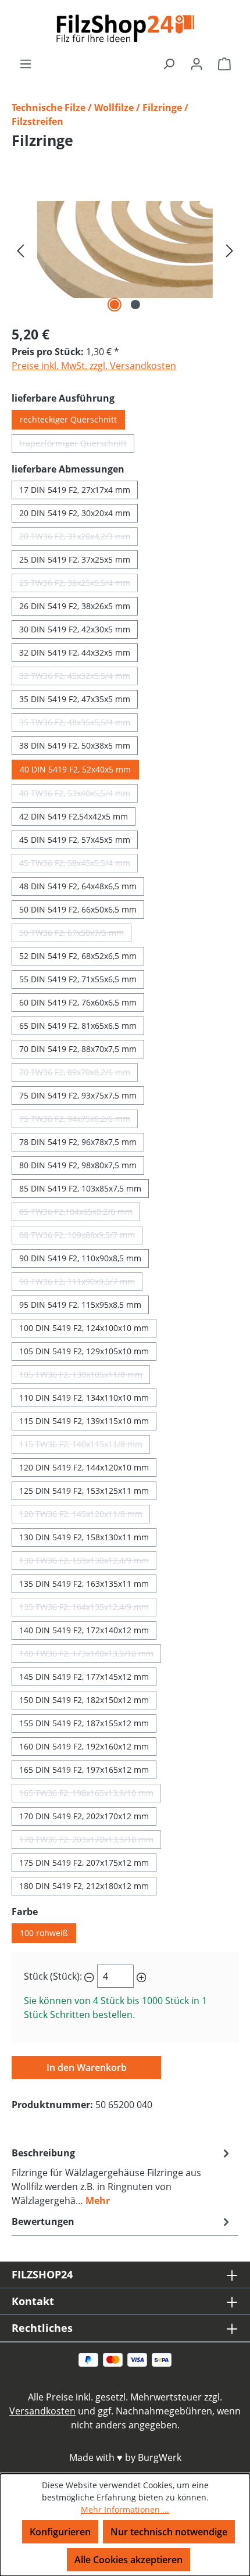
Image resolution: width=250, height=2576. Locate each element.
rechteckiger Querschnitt (68, 419)
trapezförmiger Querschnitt (77, 445)
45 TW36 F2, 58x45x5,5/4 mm (78, 865)
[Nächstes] (230, 250)
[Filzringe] (125, 250)
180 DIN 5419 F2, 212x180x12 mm (84, 1886)
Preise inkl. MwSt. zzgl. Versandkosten (94, 366)
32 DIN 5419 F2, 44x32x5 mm (75, 652)
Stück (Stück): (53, 1976)
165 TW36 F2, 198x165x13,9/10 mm (90, 1795)
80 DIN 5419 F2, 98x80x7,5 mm (78, 1165)
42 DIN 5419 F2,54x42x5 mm (74, 816)
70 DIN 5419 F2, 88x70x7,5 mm (78, 1049)
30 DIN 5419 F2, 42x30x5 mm (75, 629)
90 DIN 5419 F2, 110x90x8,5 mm (80, 1258)
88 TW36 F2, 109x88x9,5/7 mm (81, 1237)
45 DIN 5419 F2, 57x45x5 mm (75, 840)
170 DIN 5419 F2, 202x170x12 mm (84, 1816)
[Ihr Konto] (197, 63)
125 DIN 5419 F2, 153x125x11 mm (84, 1491)
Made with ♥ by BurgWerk (125, 2457)
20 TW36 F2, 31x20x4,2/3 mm (78, 538)
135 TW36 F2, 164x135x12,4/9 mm (88, 1609)
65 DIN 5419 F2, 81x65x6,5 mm (78, 1026)
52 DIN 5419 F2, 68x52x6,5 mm (78, 956)
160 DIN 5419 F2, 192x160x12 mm (84, 1746)
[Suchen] (169, 63)
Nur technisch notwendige (169, 2532)
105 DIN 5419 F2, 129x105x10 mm (84, 1351)
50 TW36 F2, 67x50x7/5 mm (75, 935)
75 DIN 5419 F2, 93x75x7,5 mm (78, 1095)
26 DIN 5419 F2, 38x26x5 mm (75, 606)
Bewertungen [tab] (43, 2221)
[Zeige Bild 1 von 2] (115, 305)
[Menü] (26, 63)
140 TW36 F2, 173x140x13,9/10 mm (90, 1655)
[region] (125, 250)
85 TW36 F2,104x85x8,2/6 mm (80, 1214)
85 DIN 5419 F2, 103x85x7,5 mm (80, 1188)
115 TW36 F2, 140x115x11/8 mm (85, 1446)
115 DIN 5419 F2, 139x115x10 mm (84, 1421)
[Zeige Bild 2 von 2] (135, 305)
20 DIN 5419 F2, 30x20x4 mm (75, 513)
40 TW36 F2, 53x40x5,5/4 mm (78, 795)
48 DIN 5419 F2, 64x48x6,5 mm (78, 886)
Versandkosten (42, 2411)
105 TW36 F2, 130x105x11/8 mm (85, 1376)
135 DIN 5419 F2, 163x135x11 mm (84, 1584)
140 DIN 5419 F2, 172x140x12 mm (84, 1630)
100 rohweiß (44, 1933)
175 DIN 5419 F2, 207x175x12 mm (84, 1863)
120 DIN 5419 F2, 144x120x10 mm (84, 1467)
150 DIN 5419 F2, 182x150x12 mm (84, 1700)
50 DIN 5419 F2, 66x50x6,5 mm (78, 909)
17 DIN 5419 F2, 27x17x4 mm (75, 490)
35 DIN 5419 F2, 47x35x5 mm (75, 699)
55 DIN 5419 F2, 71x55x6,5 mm (78, 979)
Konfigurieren (60, 2532)
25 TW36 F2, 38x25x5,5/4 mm (78, 585)
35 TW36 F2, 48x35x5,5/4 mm (78, 724)
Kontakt (33, 2301)
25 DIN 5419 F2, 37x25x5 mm (75, 559)
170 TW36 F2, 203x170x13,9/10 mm (90, 1841)
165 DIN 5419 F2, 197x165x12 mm (84, 1770)
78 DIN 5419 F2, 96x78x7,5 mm (78, 1142)
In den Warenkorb (87, 2067)
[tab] (122, 2176)
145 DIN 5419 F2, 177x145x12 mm (84, 1677)
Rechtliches (42, 2328)
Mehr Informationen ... (125, 2509)
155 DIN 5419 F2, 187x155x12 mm (84, 1723)
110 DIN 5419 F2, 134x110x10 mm (84, 1398)
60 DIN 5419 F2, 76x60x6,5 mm (78, 1002)
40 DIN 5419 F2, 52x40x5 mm (75, 769)
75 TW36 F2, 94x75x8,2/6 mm (78, 1121)
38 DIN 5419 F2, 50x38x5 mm (75, 745)
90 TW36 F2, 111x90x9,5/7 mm (81, 1283)
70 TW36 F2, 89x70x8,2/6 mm (78, 1074)
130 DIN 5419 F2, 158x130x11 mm (84, 1537)
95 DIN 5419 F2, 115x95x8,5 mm (80, 1305)
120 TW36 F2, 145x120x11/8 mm (85, 1516)
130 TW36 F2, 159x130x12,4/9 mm (88, 1562)
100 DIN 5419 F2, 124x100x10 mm (84, 1328)
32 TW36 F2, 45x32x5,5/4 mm (78, 678)
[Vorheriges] (20, 250)
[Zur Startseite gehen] (125, 28)
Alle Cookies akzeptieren (128, 2560)
